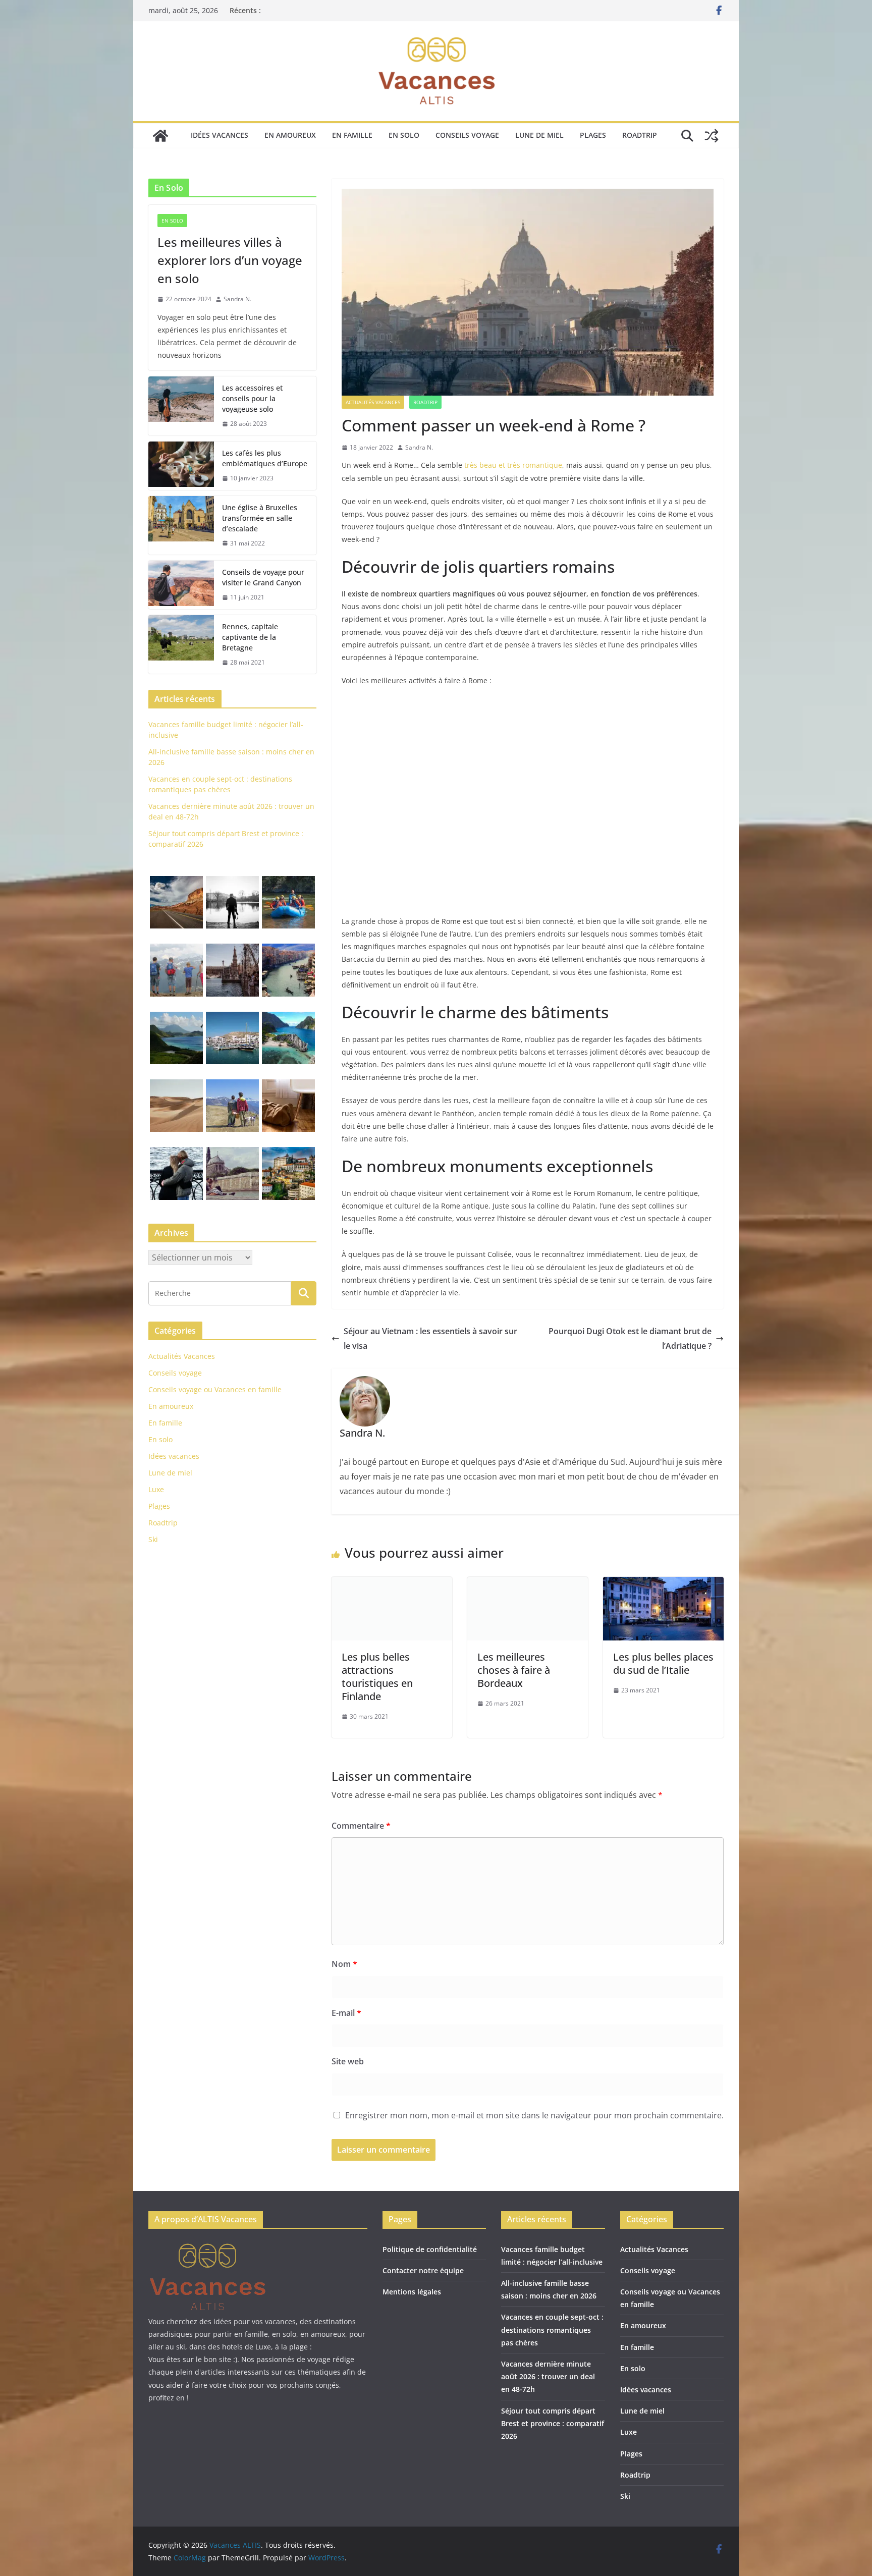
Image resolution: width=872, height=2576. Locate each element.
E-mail (346, 2013)
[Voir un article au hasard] (712, 136)
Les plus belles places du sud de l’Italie (663, 1663)
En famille (352, 135)
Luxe (156, 1489)
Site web (348, 2061)
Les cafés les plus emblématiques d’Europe (265, 458)
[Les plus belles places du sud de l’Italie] (663, 1584)
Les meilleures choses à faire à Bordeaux (514, 1670)
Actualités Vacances (373, 402)
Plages (593, 135)
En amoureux (290, 135)
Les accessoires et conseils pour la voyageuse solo (252, 398)
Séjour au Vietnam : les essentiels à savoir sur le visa (430, 1338)
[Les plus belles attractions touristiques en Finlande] (392, 1584)
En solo (404, 135)
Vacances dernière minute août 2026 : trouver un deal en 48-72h (548, 2376)
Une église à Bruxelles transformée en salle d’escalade (260, 518)
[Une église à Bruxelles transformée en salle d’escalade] (181, 526)
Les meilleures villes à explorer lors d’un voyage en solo (230, 260)
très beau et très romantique (512, 465)
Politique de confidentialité (430, 2249)
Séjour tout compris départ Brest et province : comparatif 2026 (553, 2423)
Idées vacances (220, 135)
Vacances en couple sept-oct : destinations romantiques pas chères (552, 2330)
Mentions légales (412, 2292)
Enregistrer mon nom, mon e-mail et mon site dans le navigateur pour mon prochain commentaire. (534, 2115)
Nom (344, 1964)
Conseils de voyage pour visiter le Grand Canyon (263, 577)
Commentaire (361, 1826)
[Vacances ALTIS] (160, 136)
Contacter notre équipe (423, 2270)
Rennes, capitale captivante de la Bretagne (250, 637)
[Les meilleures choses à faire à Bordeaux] (528, 1584)
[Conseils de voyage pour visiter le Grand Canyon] (181, 585)
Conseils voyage (467, 135)
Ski (153, 1539)
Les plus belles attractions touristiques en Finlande (377, 1677)
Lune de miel (539, 135)
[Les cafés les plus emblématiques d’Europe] (181, 466)
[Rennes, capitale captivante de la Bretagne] (181, 645)
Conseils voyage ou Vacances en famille (215, 1389)
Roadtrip (640, 135)
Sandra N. (419, 447)
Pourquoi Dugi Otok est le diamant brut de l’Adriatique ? (630, 1338)
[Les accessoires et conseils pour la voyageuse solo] (181, 406)
